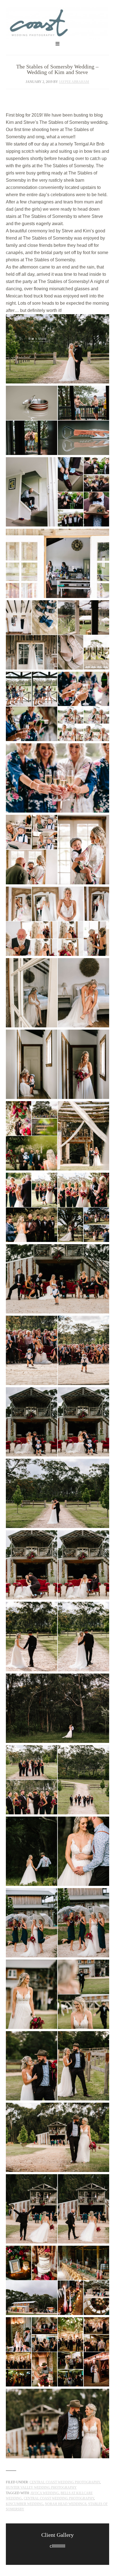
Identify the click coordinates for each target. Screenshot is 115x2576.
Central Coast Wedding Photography (58, 23)
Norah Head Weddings (66, 2504)
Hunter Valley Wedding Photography (41, 2488)
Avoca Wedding (45, 2493)
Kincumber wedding (25, 2504)
